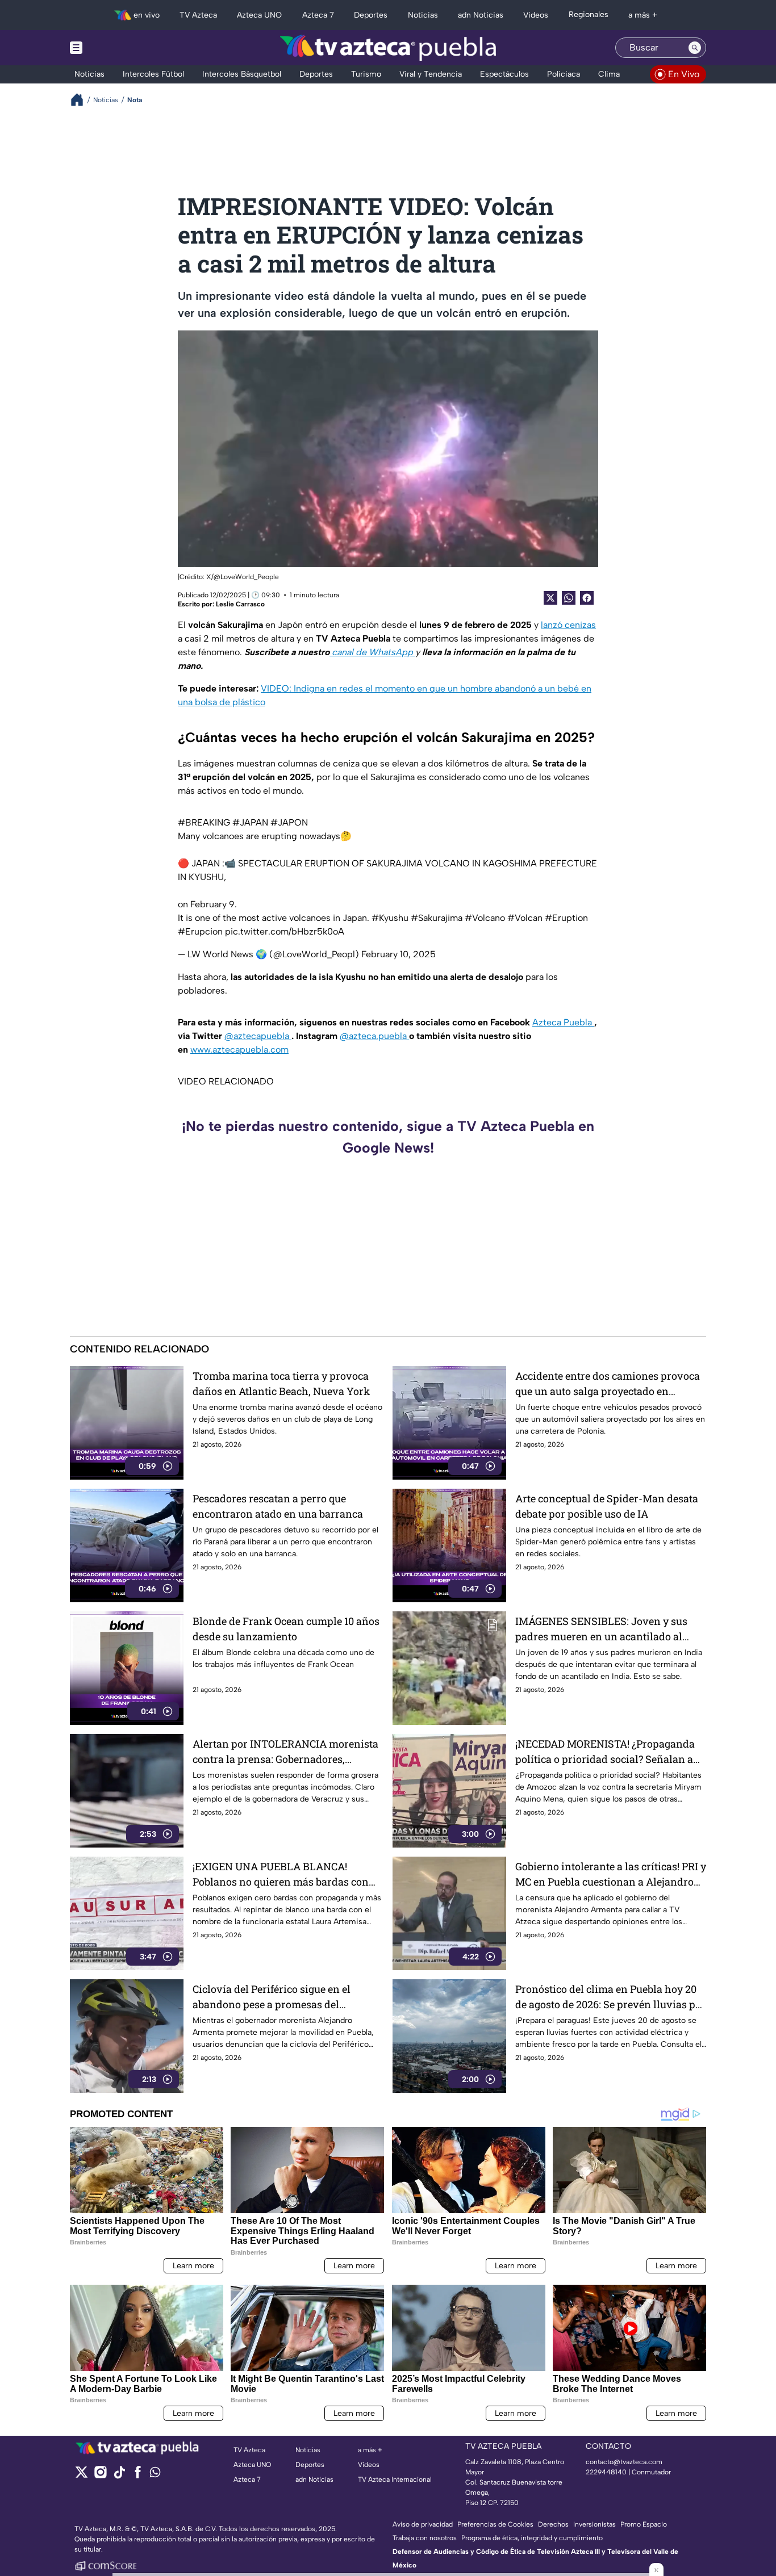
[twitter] (82, 2476)
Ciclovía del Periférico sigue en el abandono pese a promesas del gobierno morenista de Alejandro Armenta (272, 1997)
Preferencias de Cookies (495, 2524)
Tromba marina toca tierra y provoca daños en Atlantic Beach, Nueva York (281, 1383)
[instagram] (100, 2476)
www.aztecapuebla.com (239, 1050)
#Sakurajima (437, 918)
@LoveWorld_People (246, 577)
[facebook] (138, 2476)
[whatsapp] (155, 2475)
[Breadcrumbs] (82, 100)
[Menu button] (115, 48)
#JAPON (289, 822)
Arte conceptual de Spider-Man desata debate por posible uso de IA (607, 1506)
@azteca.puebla (374, 1036)
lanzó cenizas (568, 625)
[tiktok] (119, 2476)
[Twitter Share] (550, 598)
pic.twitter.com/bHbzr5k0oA (285, 931)
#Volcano (485, 918)
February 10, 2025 (399, 954)
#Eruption (566, 918)
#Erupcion (200, 931)
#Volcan (525, 918)
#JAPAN (250, 822)
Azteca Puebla (563, 1022)
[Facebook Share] (587, 598)
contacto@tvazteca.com (624, 2462)
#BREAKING (204, 822)
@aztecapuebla (258, 1036)
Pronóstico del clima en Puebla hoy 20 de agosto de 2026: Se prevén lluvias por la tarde (610, 1997)
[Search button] (695, 48)
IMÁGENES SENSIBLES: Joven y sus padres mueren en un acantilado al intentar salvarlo (601, 1629)
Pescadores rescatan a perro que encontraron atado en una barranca (278, 1506)
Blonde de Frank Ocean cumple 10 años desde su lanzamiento (286, 1629)
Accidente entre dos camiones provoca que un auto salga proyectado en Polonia (608, 1384)
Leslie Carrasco (240, 604)
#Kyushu (390, 918)
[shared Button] (569, 598)
